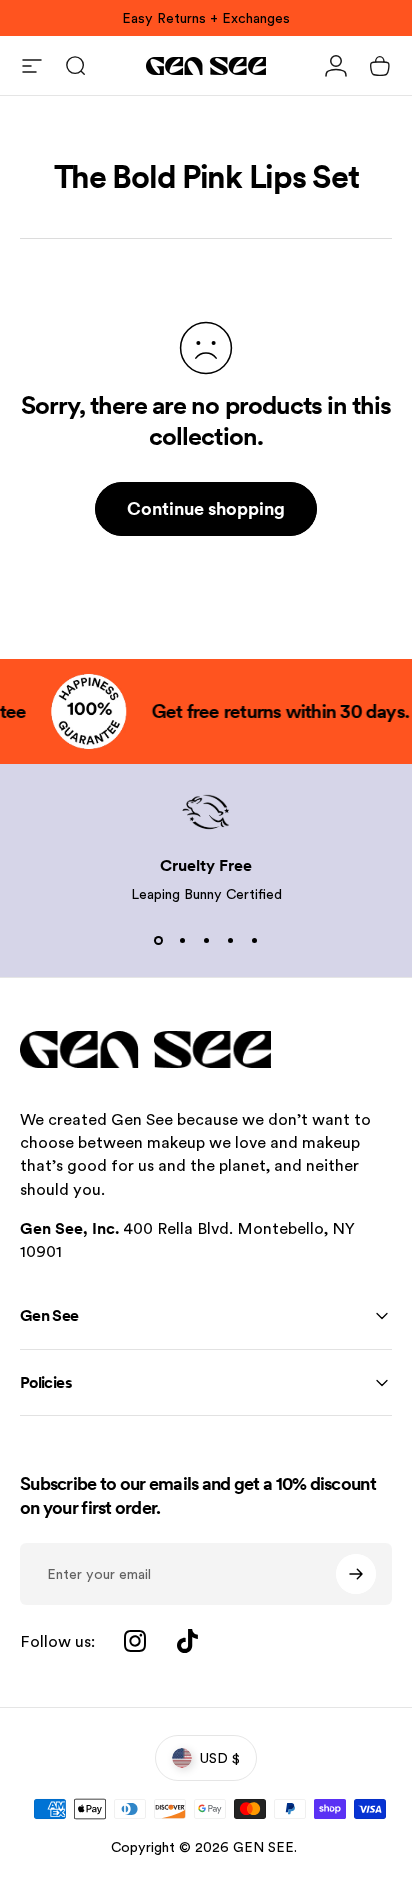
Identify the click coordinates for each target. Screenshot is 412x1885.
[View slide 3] (206, 941)
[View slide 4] (230, 941)
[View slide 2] (182, 941)
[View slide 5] (254, 941)
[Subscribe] (356, 1574)
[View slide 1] (158, 941)
